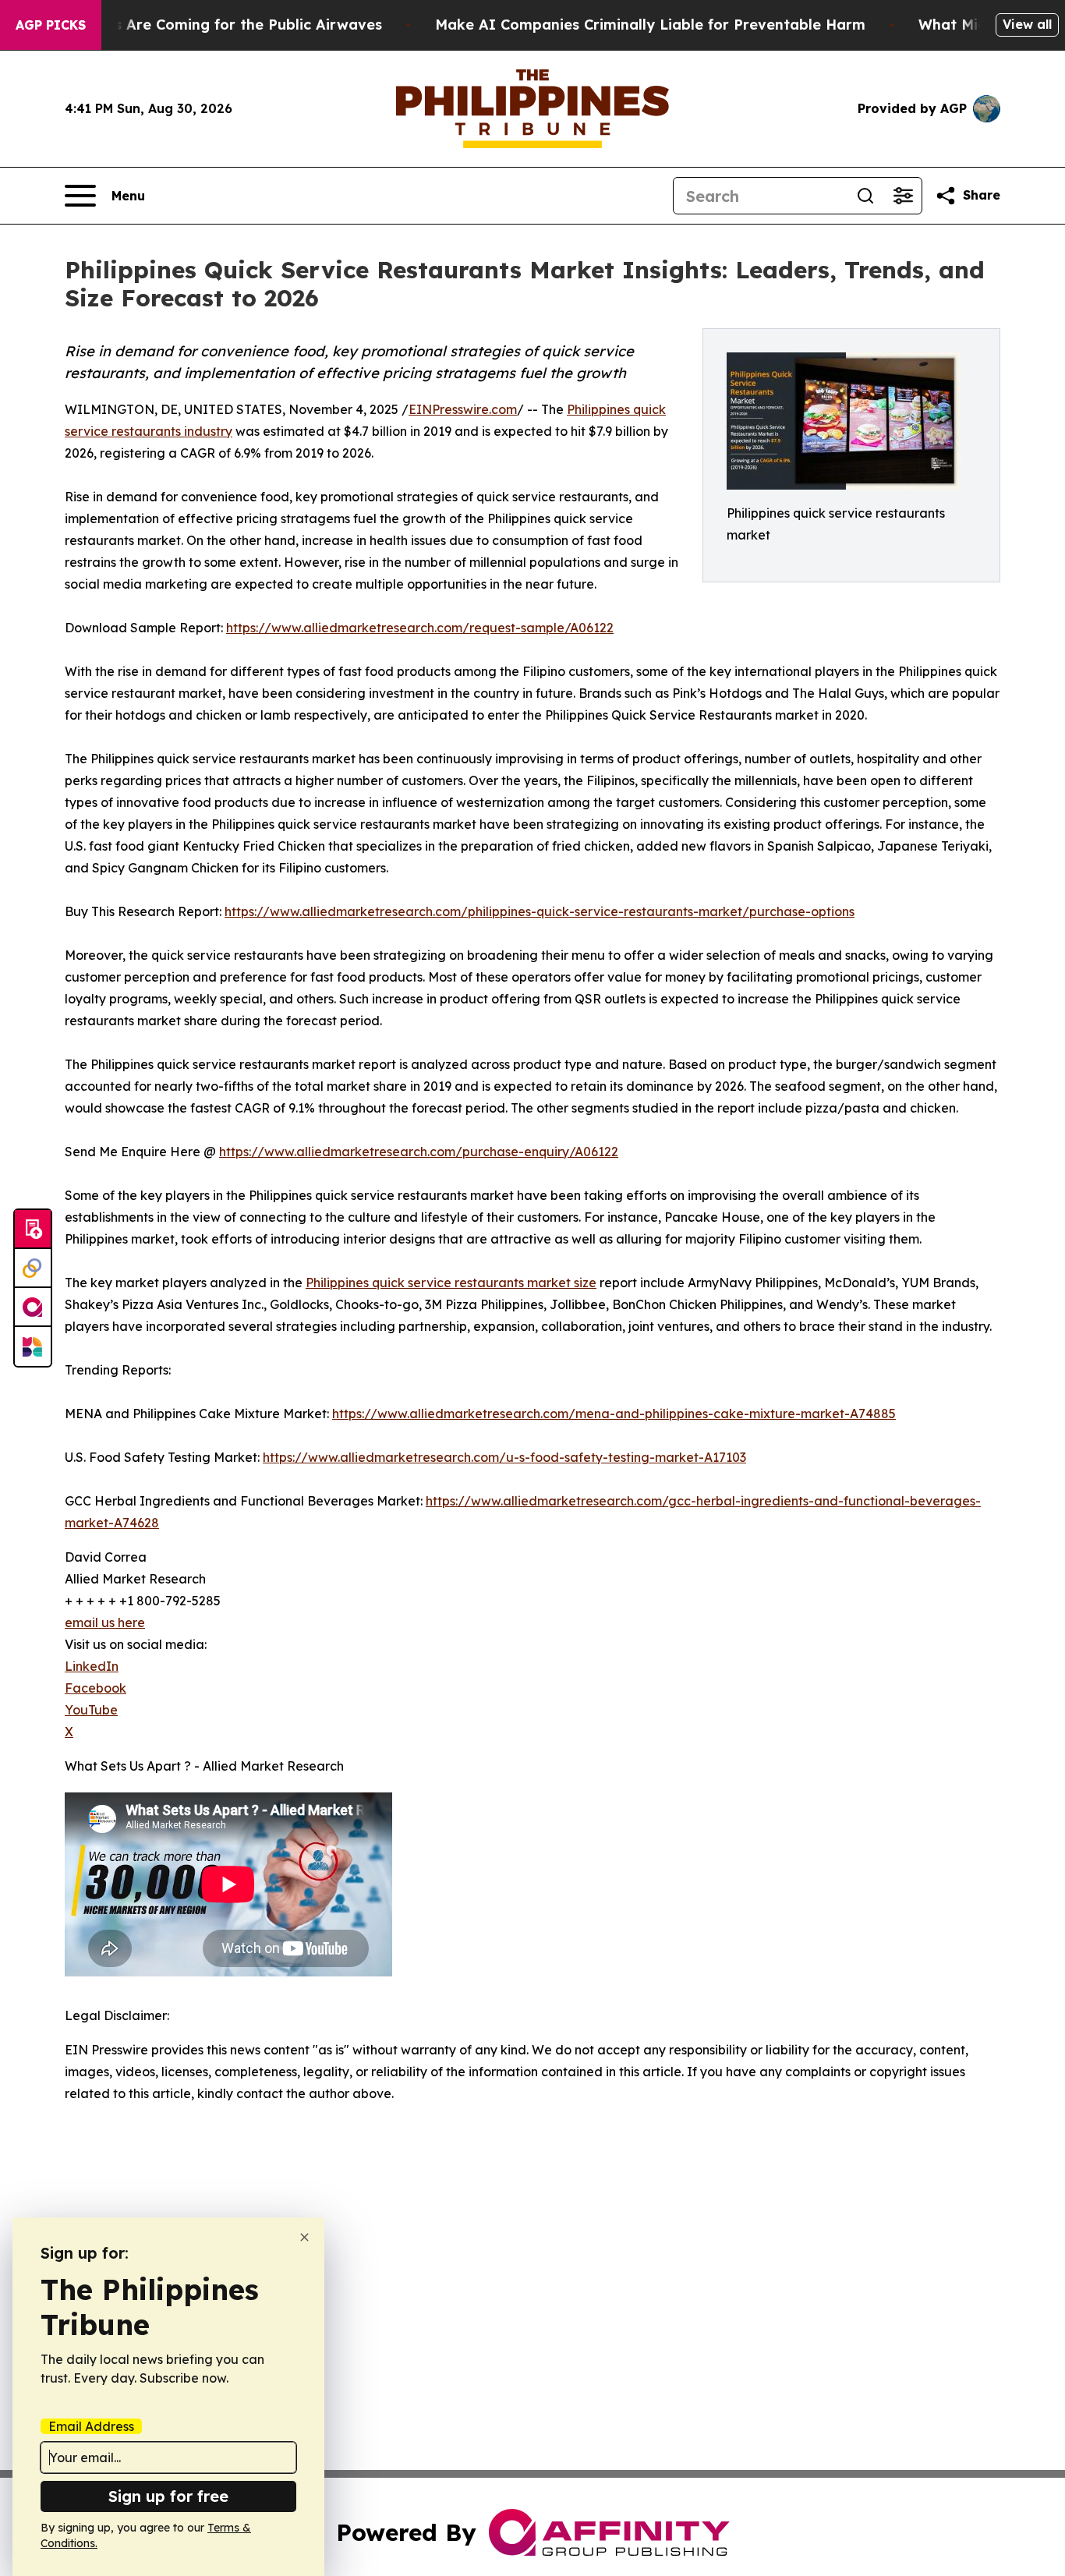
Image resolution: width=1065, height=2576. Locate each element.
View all (1027, 24)
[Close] (304, 2237)
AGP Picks (51, 25)
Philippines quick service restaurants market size (451, 1283)
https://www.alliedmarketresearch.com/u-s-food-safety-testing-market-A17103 (504, 1457)
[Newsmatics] (33, 1346)
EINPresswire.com (463, 409)
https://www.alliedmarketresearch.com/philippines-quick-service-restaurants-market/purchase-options (540, 911)
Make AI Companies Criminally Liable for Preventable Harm (650, 25)
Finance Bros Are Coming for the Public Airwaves (205, 25)
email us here (105, 1622)
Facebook (96, 1688)
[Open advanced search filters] (903, 196)
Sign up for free (168, 2496)
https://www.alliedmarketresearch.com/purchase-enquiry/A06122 (419, 1152)
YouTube (91, 1710)
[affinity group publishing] (33, 1307)
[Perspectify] (33, 1269)
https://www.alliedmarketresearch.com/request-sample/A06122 (420, 628)
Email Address (91, 2426)
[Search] (865, 196)
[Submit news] (33, 1230)
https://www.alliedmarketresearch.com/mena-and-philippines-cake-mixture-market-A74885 (614, 1414)
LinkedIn (92, 1666)
